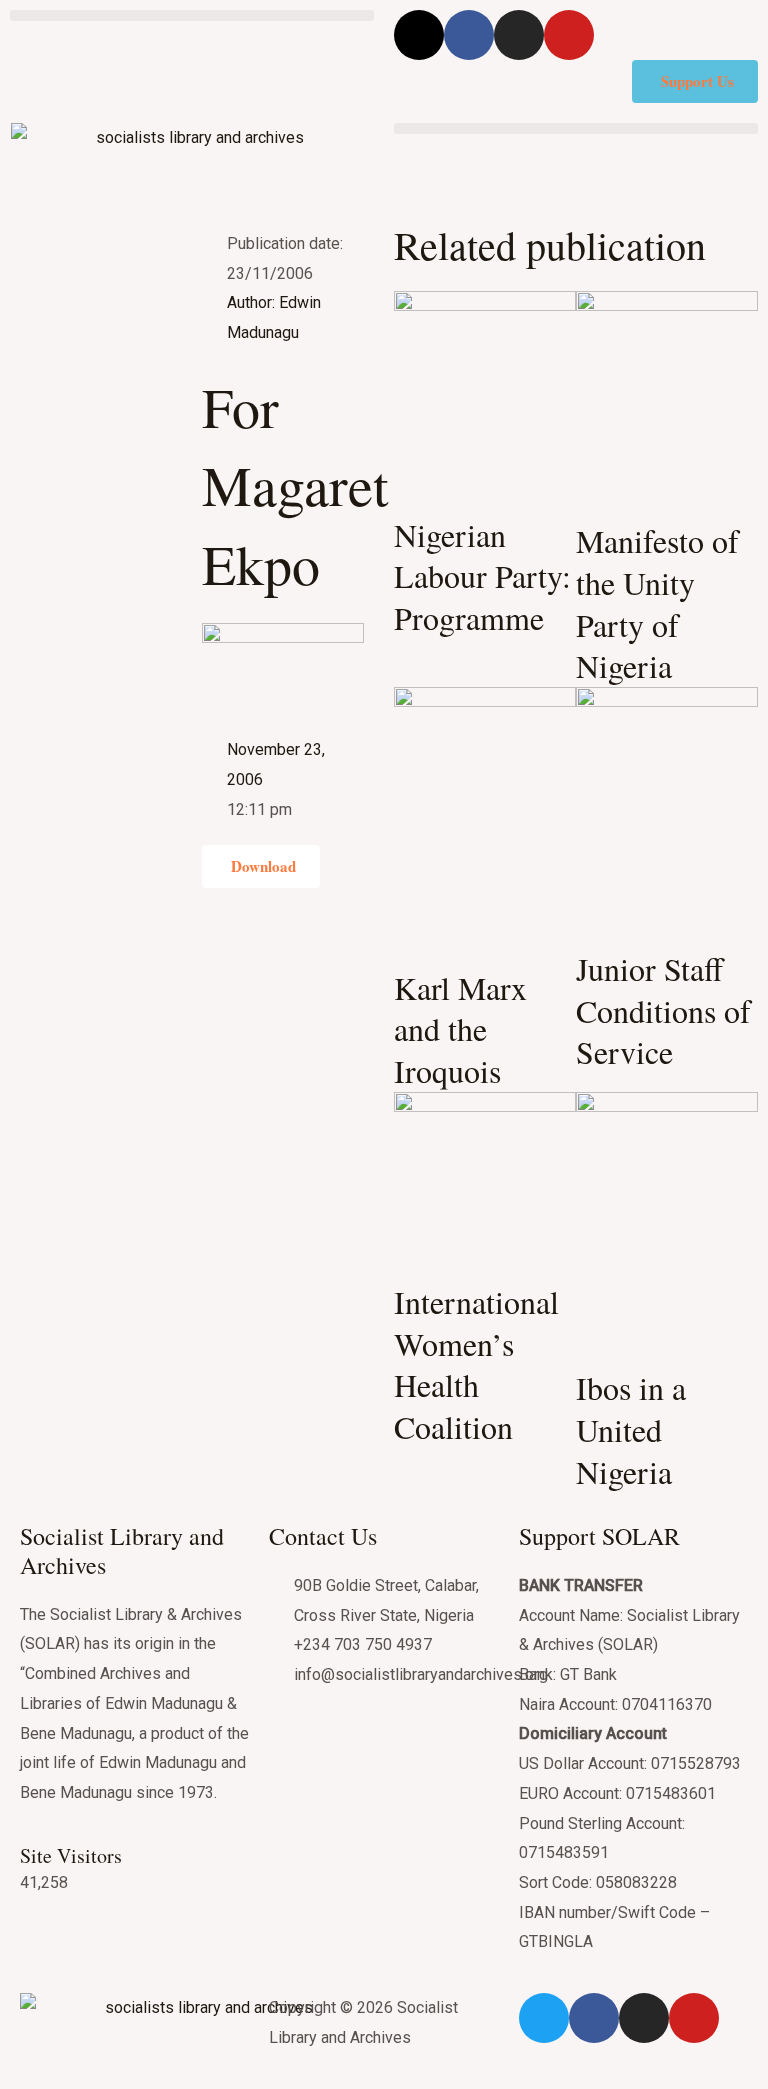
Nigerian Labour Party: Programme (482, 576)
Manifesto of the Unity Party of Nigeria (657, 603)
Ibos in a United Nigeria (631, 1429)
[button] (192, 15)
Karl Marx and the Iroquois (460, 1029)
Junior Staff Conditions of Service (663, 1010)
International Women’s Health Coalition (476, 1364)
